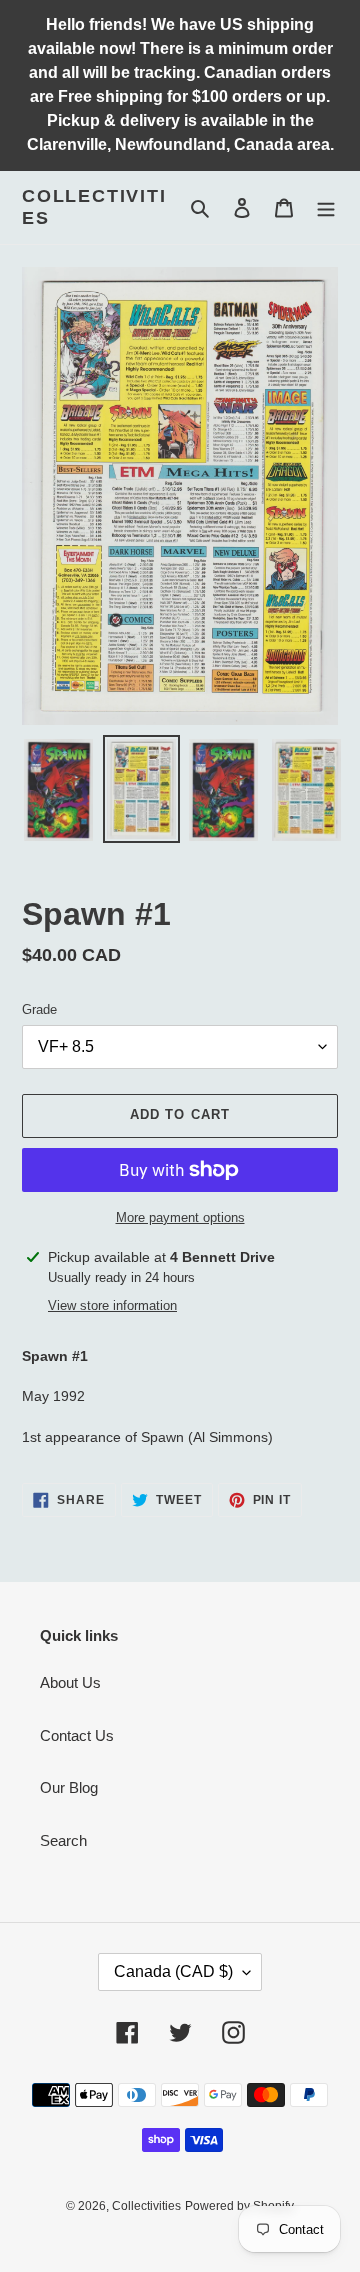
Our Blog (69, 1787)
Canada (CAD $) (173, 1971)
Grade (39, 1009)
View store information (112, 1305)
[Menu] (326, 207)
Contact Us (77, 1735)
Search (63, 1840)
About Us (70, 1682)
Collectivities (94, 207)
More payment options (180, 1217)
